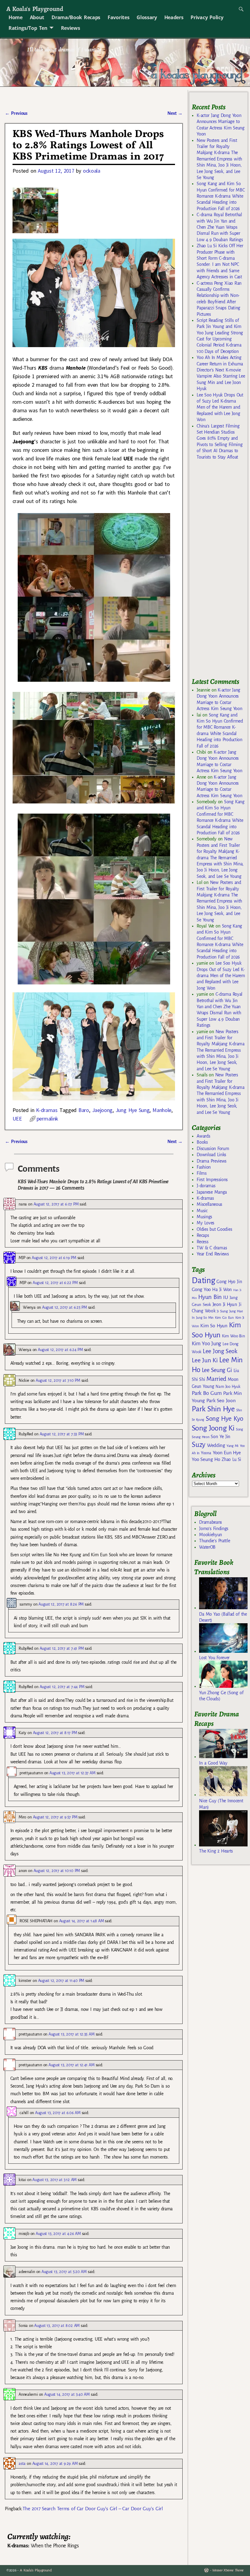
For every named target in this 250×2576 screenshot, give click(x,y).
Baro (84, 1110)
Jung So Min (205, 1318)
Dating (203, 1281)
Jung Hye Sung (133, 1110)
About (37, 17)
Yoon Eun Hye (227, 1453)
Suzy (199, 1445)
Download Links (211, 1155)
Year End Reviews (213, 1254)
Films (202, 1173)
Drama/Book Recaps (76, 17)
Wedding (216, 1445)
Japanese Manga (212, 1192)
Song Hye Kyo (225, 1419)
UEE (17, 1119)
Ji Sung (222, 1311)
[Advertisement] (221, 572)
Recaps (203, 1235)
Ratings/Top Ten (28, 28)
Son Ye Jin (220, 1437)
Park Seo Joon (221, 1401)
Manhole (162, 1110)
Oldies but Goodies (214, 1229)
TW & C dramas (212, 1248)
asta (22, 2463)
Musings (204, 1217)
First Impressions (212, 1180)
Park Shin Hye (213, 1409)
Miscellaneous (209, 1204)
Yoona (206, 1453)
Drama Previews (212, 1161)
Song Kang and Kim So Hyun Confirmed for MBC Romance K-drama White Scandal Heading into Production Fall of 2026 (221, 196)
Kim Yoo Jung (206, 1344)
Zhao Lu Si (231, 1460)
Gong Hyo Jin (229, 1282)
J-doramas (206, 1186)
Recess (202, 1242)
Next (175, 113)
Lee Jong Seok (220, 1351)
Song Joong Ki (213, 1428)
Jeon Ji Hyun (225, 1304)
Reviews (71, 28)
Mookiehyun (211, 1535)
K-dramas (47, 1110)
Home (16, 17)
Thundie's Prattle (214, 1541)
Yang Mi (232, 1446)
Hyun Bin (210, 1297)
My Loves (205, 1223)
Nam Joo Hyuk (228, 1387)
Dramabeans (211, 1522)
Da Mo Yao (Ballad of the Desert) (223, 1617)
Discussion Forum (213, 1149)
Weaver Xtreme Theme (228, 2570)
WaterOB (207, 1547)
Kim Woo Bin (233, 1336)
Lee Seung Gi (217, 1370)
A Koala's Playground (35, 9)
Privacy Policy (207, 17)
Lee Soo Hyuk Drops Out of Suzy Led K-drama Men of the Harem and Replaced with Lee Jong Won (220, 407)
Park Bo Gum (207, 1393)
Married (216, 1379)
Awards (203, 1136)
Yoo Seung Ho (206, 1459)
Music (202, 1211)
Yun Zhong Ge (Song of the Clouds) (221, 1696)
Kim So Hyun (214, 1326)
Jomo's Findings (214, 1529)
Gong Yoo (201, 1289)
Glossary (147, 17)
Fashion (204, 1167)
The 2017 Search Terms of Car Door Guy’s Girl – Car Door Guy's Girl (93, 2509)
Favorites (118, 17)
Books (202, 1142)
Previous (16, 113)
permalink (47, 1119)
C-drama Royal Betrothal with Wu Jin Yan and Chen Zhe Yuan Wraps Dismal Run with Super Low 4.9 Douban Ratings (220, 227)
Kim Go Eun (224, 1318)
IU (225, 1297)
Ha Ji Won (222, 1290)
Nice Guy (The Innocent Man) (221, 1804)
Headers (174, 17)
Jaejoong (102, 1110)
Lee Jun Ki (205, 1360)
